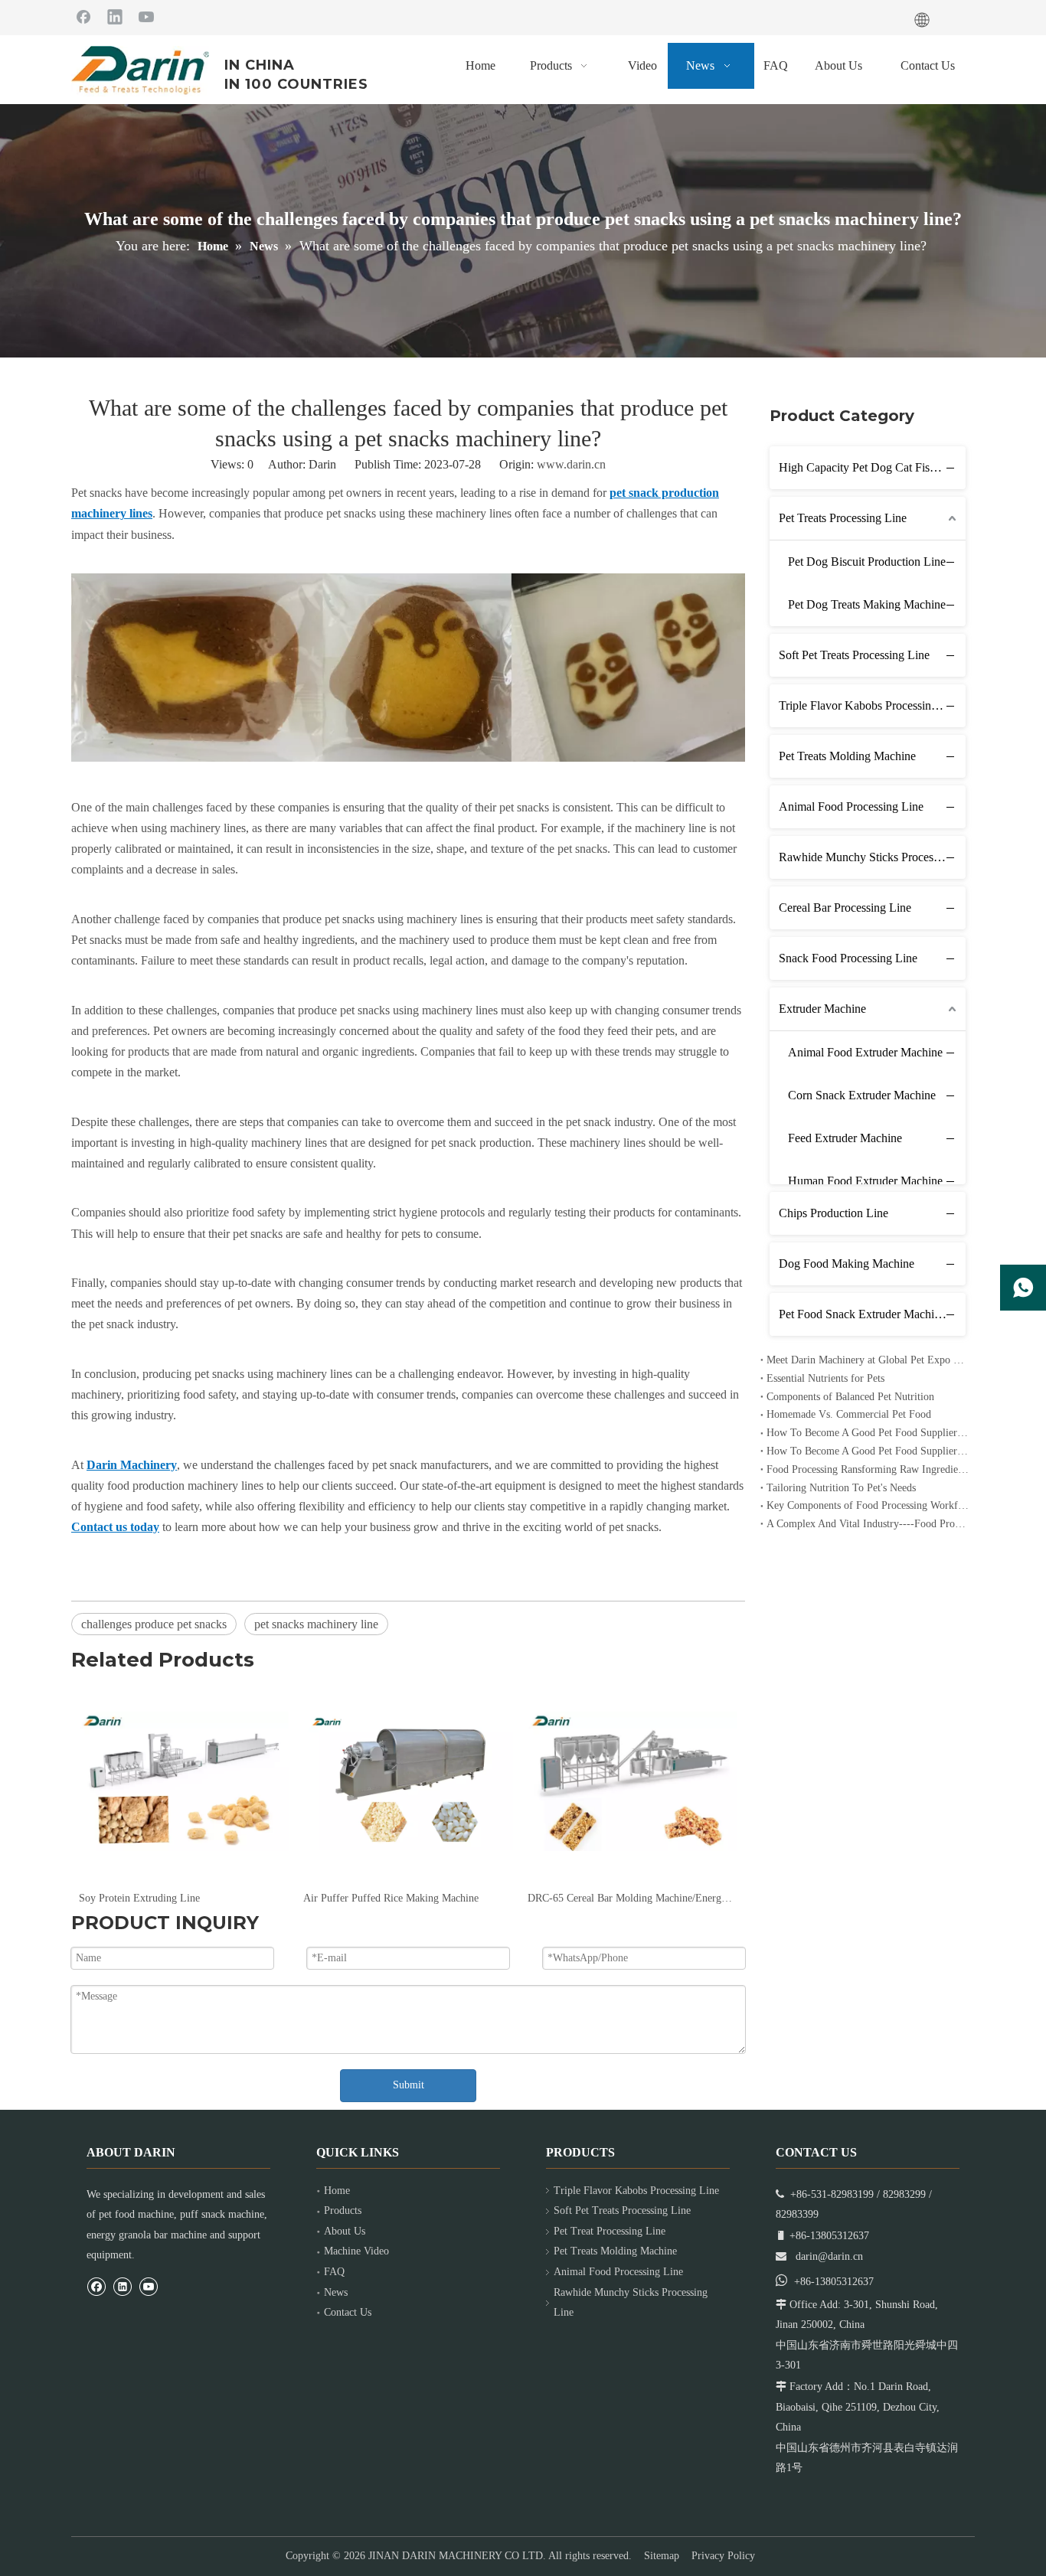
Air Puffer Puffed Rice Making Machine (391, 1898)
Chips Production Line (834, 1213)
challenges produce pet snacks (154, 1624)
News (336, 2292)
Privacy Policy (723, 2556)
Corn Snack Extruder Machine (862, 1095)
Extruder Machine (822, 1009)
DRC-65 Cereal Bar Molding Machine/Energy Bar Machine (632, 1898)
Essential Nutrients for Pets (825, 1378)
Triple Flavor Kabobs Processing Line (871, 705)
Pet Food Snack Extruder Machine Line (872, 1314)
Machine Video (356, 2251)
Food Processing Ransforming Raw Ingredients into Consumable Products (868, 1469)
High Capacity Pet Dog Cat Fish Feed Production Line (872, 467)
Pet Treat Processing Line (610, 2231)
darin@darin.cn (829, 2256)
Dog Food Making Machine (847, 1264)
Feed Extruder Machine (845, 1138)
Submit (409, 2085)
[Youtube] (146, 16)
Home (337, 2191)
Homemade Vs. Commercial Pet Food (849, 1414)
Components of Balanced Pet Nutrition (850, 1397)
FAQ (334, 2272)
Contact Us (348, 2312)
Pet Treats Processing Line (843, 518)
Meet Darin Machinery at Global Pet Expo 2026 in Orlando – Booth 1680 (868, 1360)
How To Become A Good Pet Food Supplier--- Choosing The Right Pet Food (868, 1451)
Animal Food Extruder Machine (865, 1052)
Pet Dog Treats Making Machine (867, 604)
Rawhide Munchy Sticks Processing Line (872, 857)
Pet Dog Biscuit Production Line (867, 562)
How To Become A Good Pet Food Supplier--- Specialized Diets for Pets (868, 1433)
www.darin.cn (571, 464)
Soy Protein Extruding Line (139, 1898)
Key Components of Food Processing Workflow (868, 1505)
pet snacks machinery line (316, 1624)
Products (343, 2210)
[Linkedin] (115, 16)
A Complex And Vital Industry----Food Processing (868, 1524)
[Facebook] (83, 16)
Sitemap (662, 2556)
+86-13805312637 (834, 2282)
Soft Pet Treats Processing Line (854, 655)
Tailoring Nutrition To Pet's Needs (841, 1488)
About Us (345, 2231)
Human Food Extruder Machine (865, 1181)
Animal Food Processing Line (851, 806)
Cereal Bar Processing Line (845, 908)
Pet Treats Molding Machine (847, 756)
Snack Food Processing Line (848, 958)
